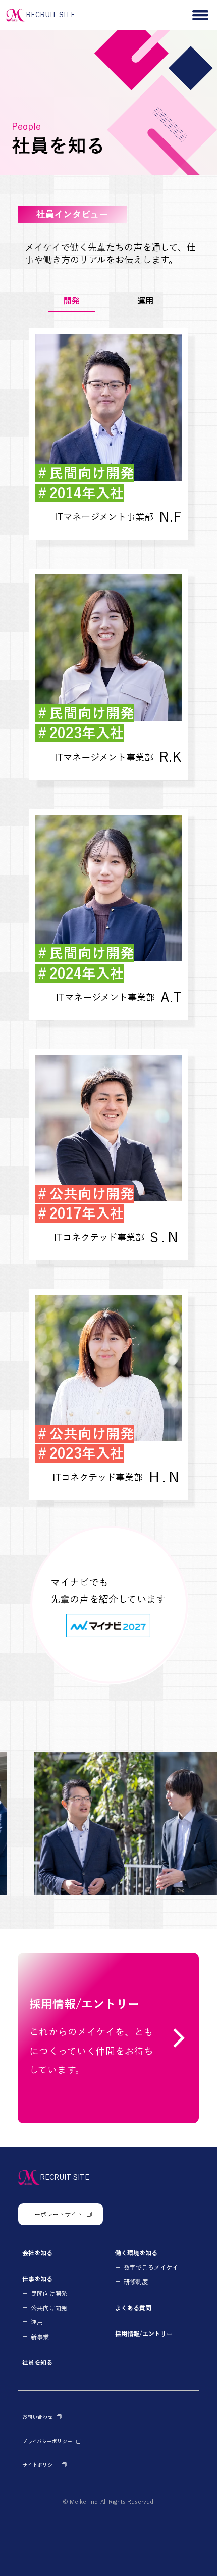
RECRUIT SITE (50, 15)
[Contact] (108, 2038)
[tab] (72, 301)
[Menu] (201, 15)
